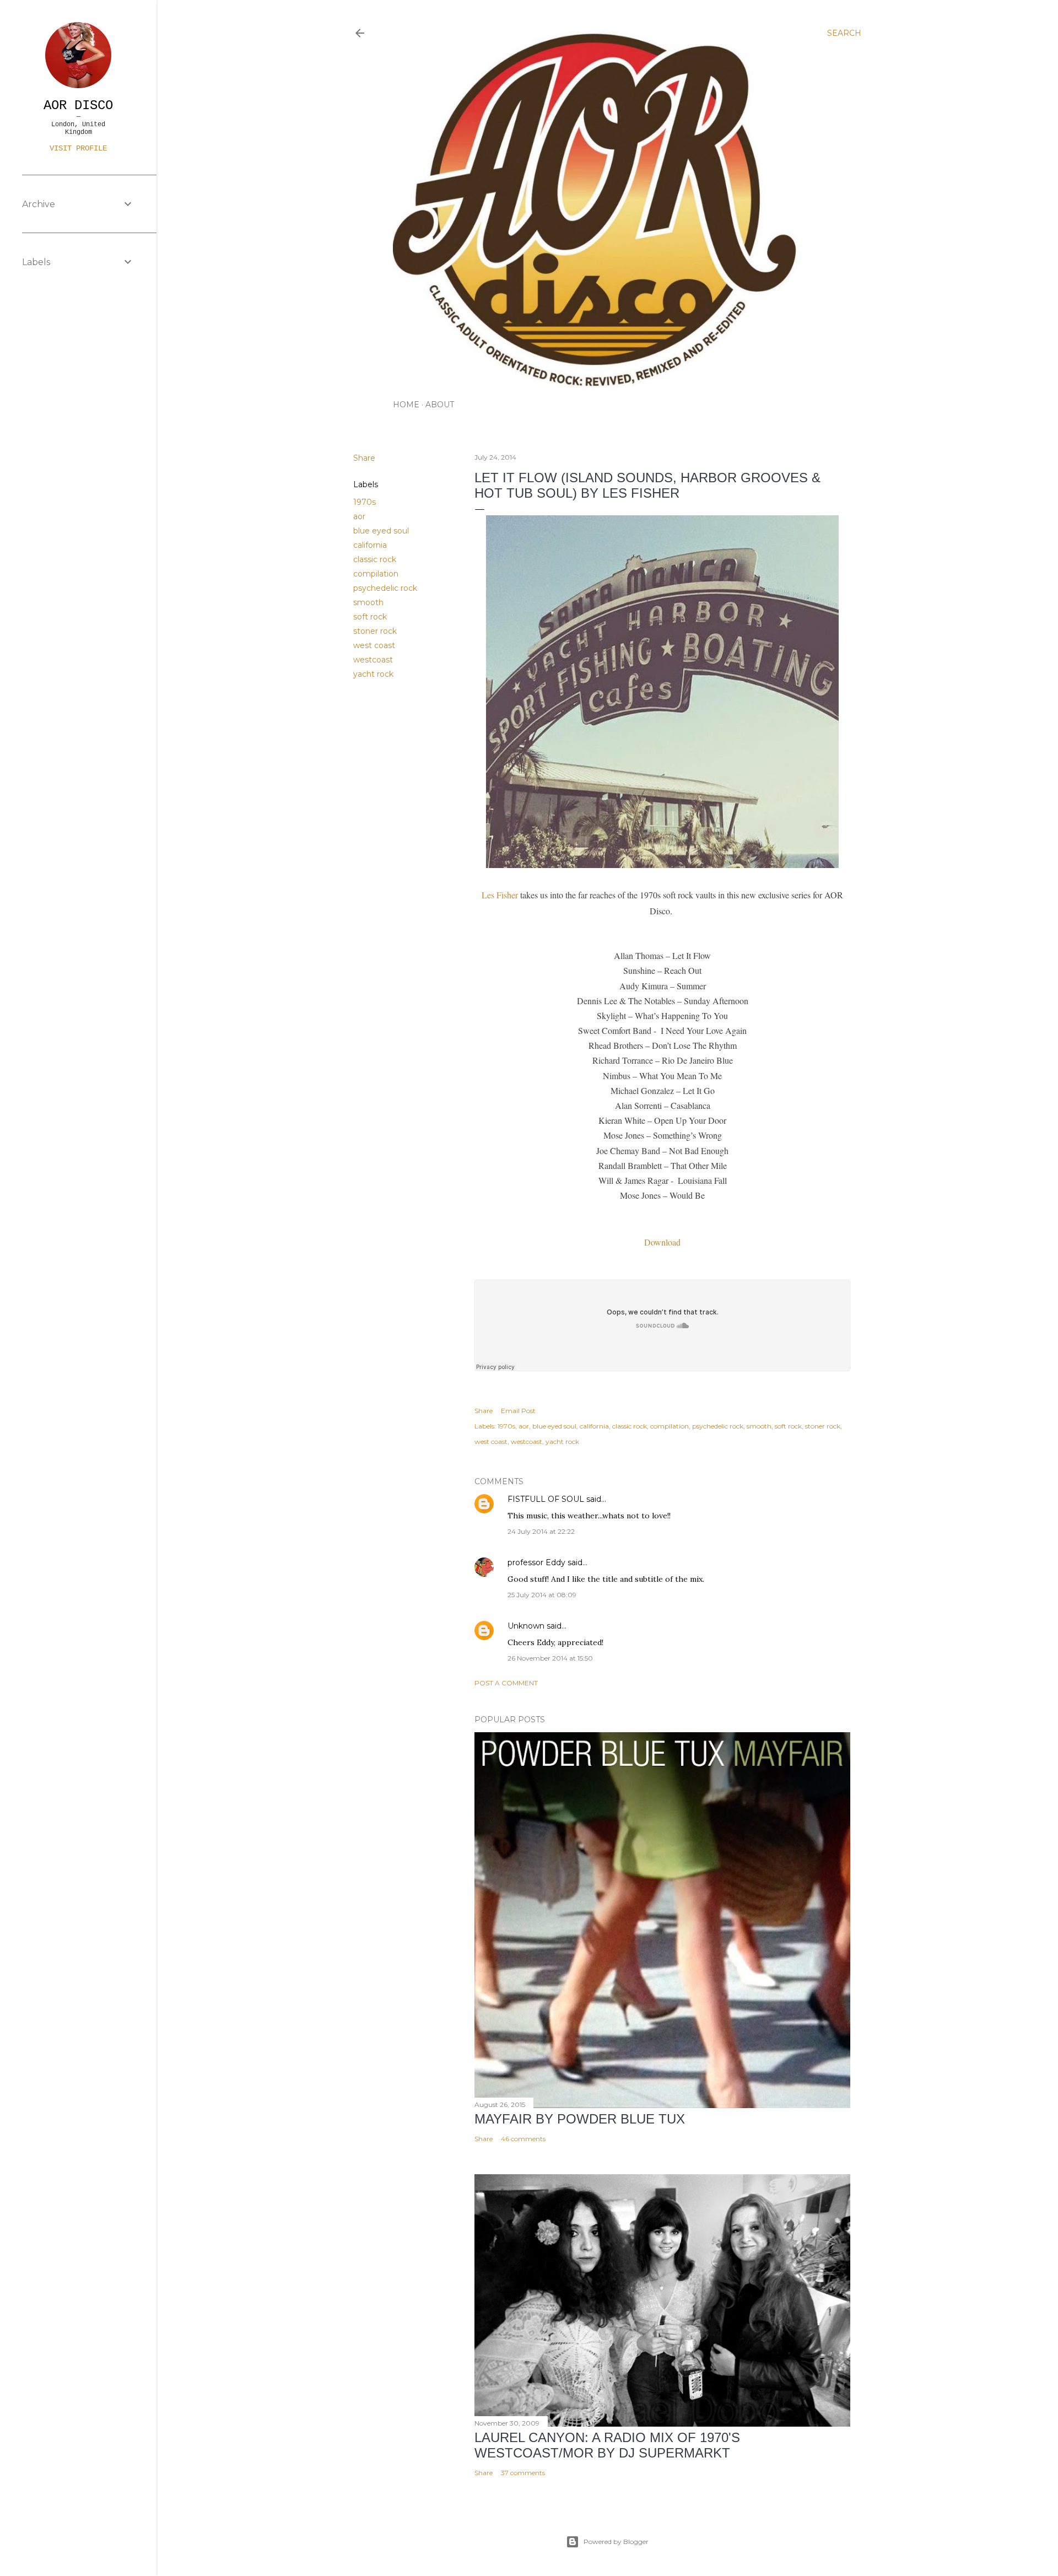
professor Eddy (536, 1562)
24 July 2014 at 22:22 (541, 1531)
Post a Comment (506, 1683)
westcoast (373, 660)
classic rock (375, 559)
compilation (376, 574)
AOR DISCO (78, 106)
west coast (374, 645)
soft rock (370, 617)
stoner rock (375, 631)
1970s (365, 502)
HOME (406, 405)
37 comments (523, 2473)
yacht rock (373, 674)
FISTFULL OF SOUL (546, 1499)
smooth (368, 602)
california (370, 545)
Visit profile (78, 148)
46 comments (523, 2139)
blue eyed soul (381, 531)
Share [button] (364, 458)
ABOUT (440, 405)
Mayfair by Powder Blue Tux (580, 2119)
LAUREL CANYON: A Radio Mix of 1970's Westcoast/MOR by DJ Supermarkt (607, 2445)
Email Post (518, 1411)
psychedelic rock (385, 588)
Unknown (526, 1626)
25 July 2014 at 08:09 (542, 1595)
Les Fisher (500, 895)
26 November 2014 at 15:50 (550, 1658)
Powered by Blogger (616, 2542)
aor (359, 516)
